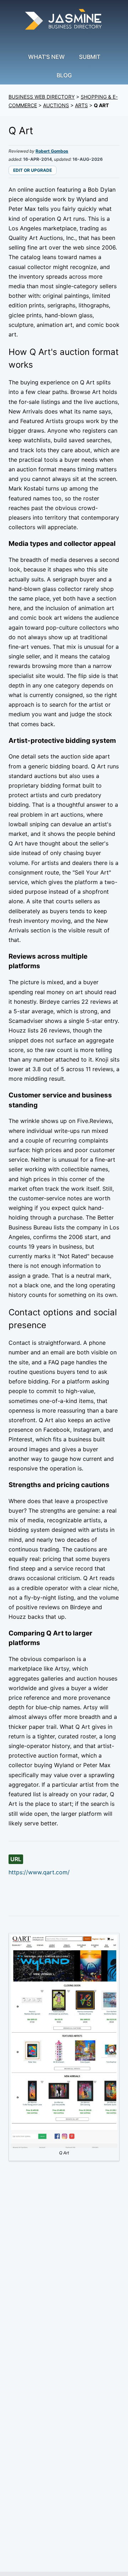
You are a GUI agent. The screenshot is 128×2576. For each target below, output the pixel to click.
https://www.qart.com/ (39, 1872)
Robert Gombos (52, 151)
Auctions (56, 105)
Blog (64, 75)
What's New (46, 57)
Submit (90, 57)
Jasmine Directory (64, 20)
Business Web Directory (42, 97)
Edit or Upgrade (33, 170)
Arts (81, 105)
